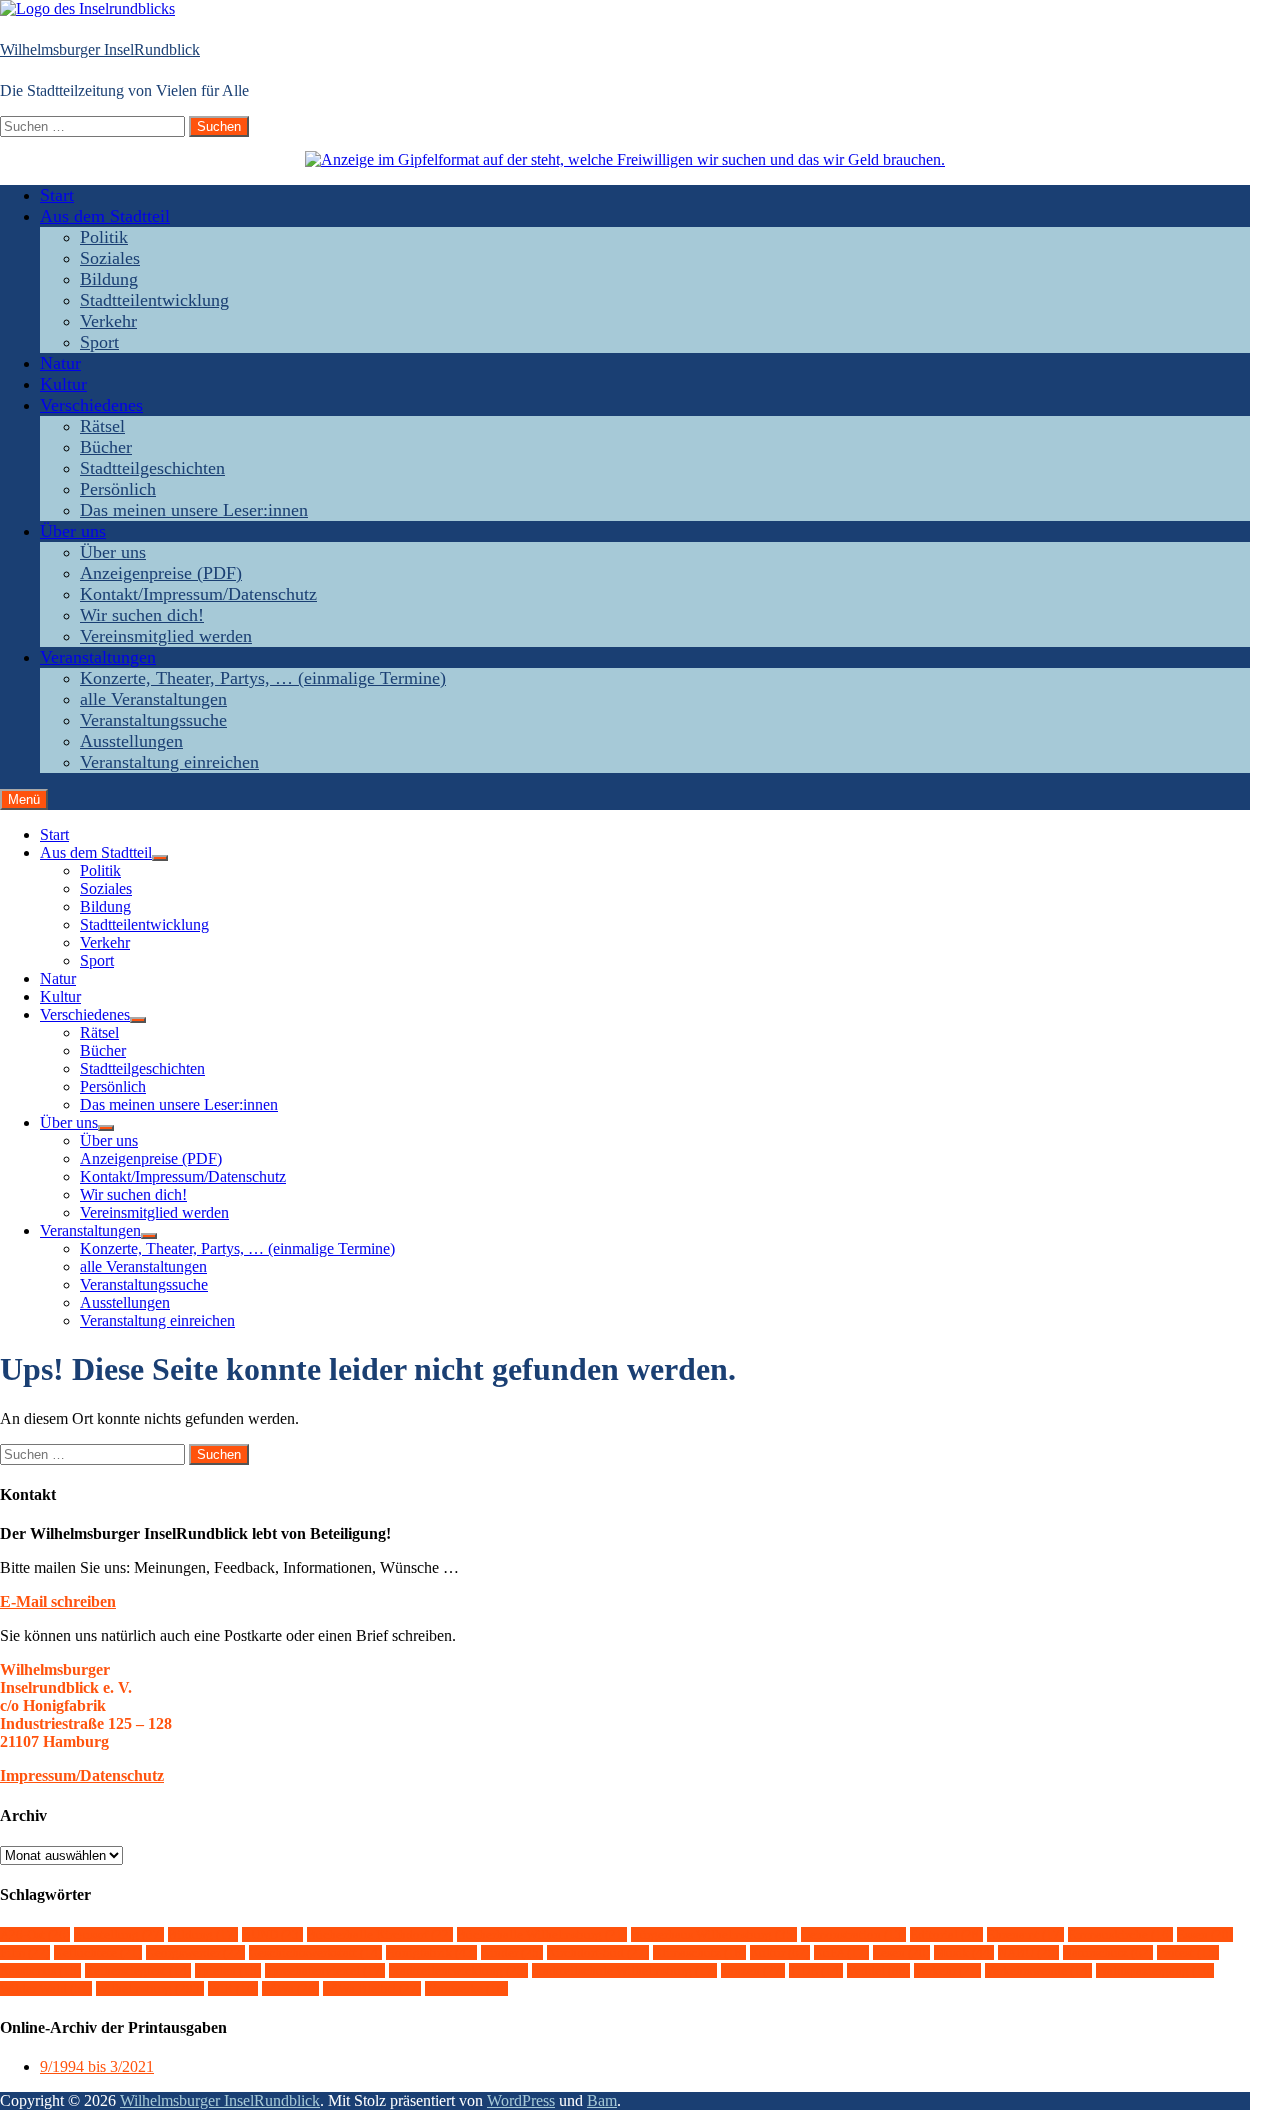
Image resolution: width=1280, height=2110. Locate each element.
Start (57, 195)
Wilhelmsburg (150, 1988)
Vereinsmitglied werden (166, 636)
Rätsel (102, 426)
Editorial (946, 1934)
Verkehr (108, 321)
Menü (24, 799)
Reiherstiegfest (138, 1970)
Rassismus (40, 1970)
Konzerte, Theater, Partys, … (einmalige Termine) (263, 678)
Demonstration (853, 1934)
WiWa (290, 1988)
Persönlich (118, 489)
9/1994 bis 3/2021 (97, 2066)
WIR (233, 1988)
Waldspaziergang (1155, 1970)
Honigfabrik (431, 1952)
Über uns (73, 531)
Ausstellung (119, 1934)
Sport (99, 342)
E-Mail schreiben (58, 1601)
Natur (60, 363)
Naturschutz (1108, 1952)
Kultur (63, 384)
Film (25, 1952)
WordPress (521, 2100)
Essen (1205, 1934)
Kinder (512, 1952)
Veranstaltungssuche (153, 720)
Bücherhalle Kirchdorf (380, 1934)
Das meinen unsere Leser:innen (194, 510)
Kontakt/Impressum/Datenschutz (198, 594)
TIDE (816, 1970)
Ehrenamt (1025, 1934)
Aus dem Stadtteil (105, 216)
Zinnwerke (466, 1988)
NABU (1028, 1952)
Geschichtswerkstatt (315, 1952)
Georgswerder (195, 1952)
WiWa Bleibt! (372, 1988)
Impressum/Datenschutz (82, 1775)
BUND (272, 1934)
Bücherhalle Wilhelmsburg (542, 1934)
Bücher (106, 447)
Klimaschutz (699, 1952)
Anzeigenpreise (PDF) (161, 573)
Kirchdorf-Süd (598, 1952)
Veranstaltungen (98, 657)
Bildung (109, 279)
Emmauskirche (1120, 1934)
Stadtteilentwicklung (154, 300)
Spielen (228, 1970)
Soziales (110, 258)
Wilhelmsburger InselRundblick (100, 49)
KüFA (841, 1952)
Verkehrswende (1038, 1970)
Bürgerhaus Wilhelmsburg (714, 1934)
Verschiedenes (91, 405)
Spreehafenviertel (325, 1970)
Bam (602, 2100)
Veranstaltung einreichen (169, 762)
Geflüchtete (98, 1952)
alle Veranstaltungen (153, 699)
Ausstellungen (131, 741)
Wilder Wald (46, 1988)
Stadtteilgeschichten (152, 468)
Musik (964, 1952)
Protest (1188, 1952)
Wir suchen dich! (142, 615)
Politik (104, 237)
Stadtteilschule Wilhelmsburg (624, 1970)
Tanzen (753, 1970)
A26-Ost (35, 1934)
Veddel (878, 1970)
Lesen (901, 1952)
